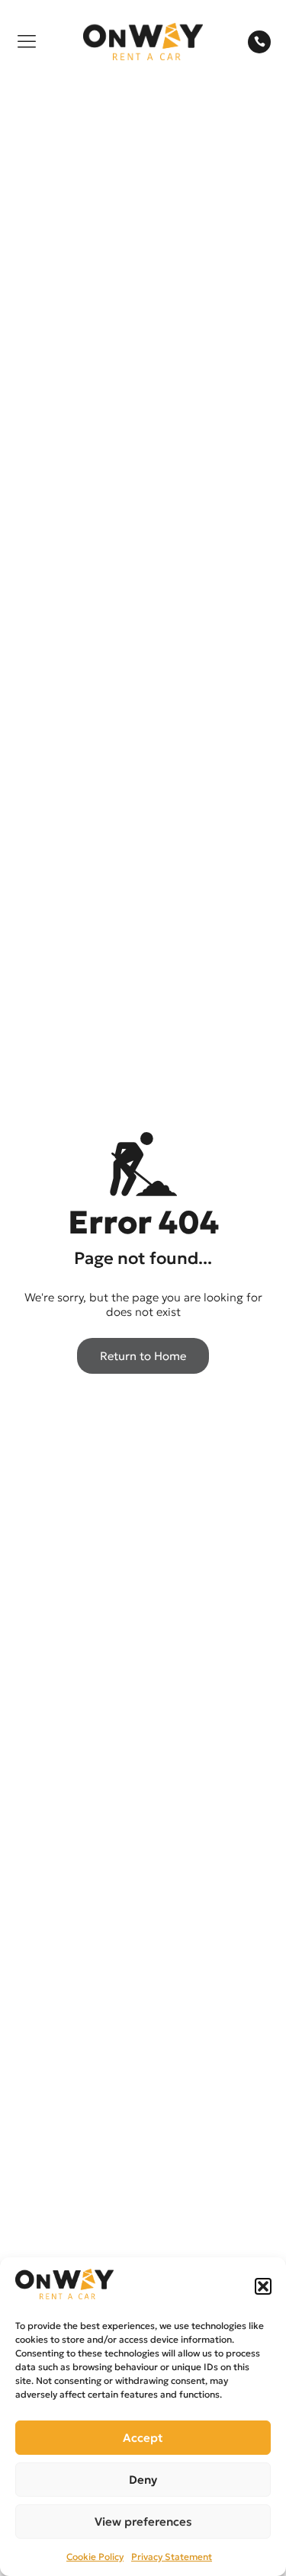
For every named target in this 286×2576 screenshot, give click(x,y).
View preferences (143, 2521)
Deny (143, 2480)
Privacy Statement (172, 2557)
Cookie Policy (95, 2557)
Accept (143, 2438)
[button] (263, 2286)
